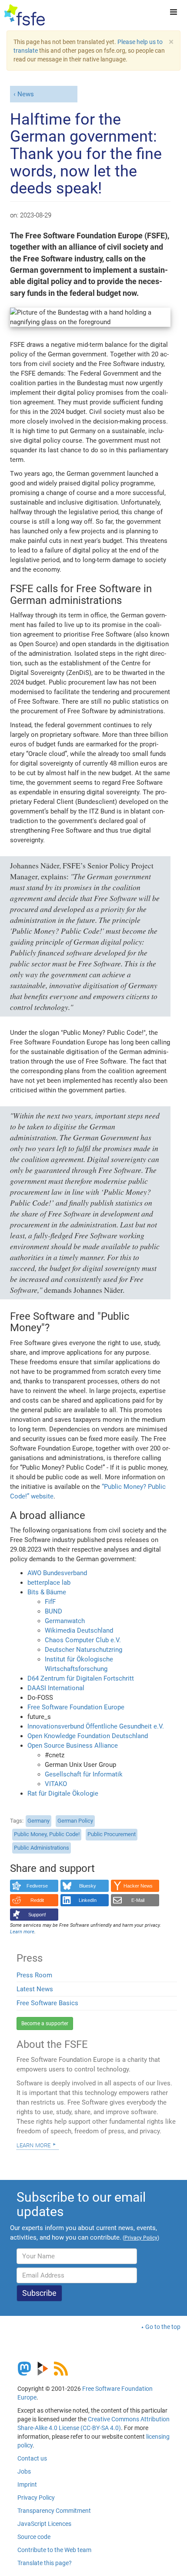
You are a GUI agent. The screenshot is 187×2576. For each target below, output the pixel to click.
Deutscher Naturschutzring (83, 1650)
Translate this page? (45, 2563)
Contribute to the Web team (54, 2550)
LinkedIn (88, 1900)
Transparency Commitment (54, 2511)
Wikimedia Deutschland (79, 1630)
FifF (50, 1602)
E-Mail (138, 1900)
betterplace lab (49, 1583)
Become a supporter (45, 2024)
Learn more (33, 2145)
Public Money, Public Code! (47, 1834)
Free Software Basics (47, 2003)
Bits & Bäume (47, 1592)
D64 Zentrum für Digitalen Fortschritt (81, 1678)
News (26, 94)
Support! (37, 1915)
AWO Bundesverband (57, 1573)
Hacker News (138, 1886)
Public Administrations (42, 1848)
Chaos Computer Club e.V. (83, 1640)
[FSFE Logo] (25, 15)
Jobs (24, 2471)
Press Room (34, 1975)
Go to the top (163, 2327)
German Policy (75, 1821)
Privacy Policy (36, 2498)
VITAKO (56, 1784)
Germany (38, 1821)
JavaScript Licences (44, 2524)
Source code (34, 2537)
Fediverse (37, 1886)
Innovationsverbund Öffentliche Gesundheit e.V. (96, 1726)
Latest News (35, 1989)
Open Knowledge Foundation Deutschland (88, 1736)
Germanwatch (65, 1621)
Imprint (27, 2484)
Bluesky (88, 1886)
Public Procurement (112, 1834)
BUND (53, 1611)
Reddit (37, 1900)
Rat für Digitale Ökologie (63, 1793)
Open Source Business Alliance (73, 1746)
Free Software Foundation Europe (76, 1707)
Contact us (32, 2458)
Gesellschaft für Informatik (84, 1774)
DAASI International (56, 1688)
